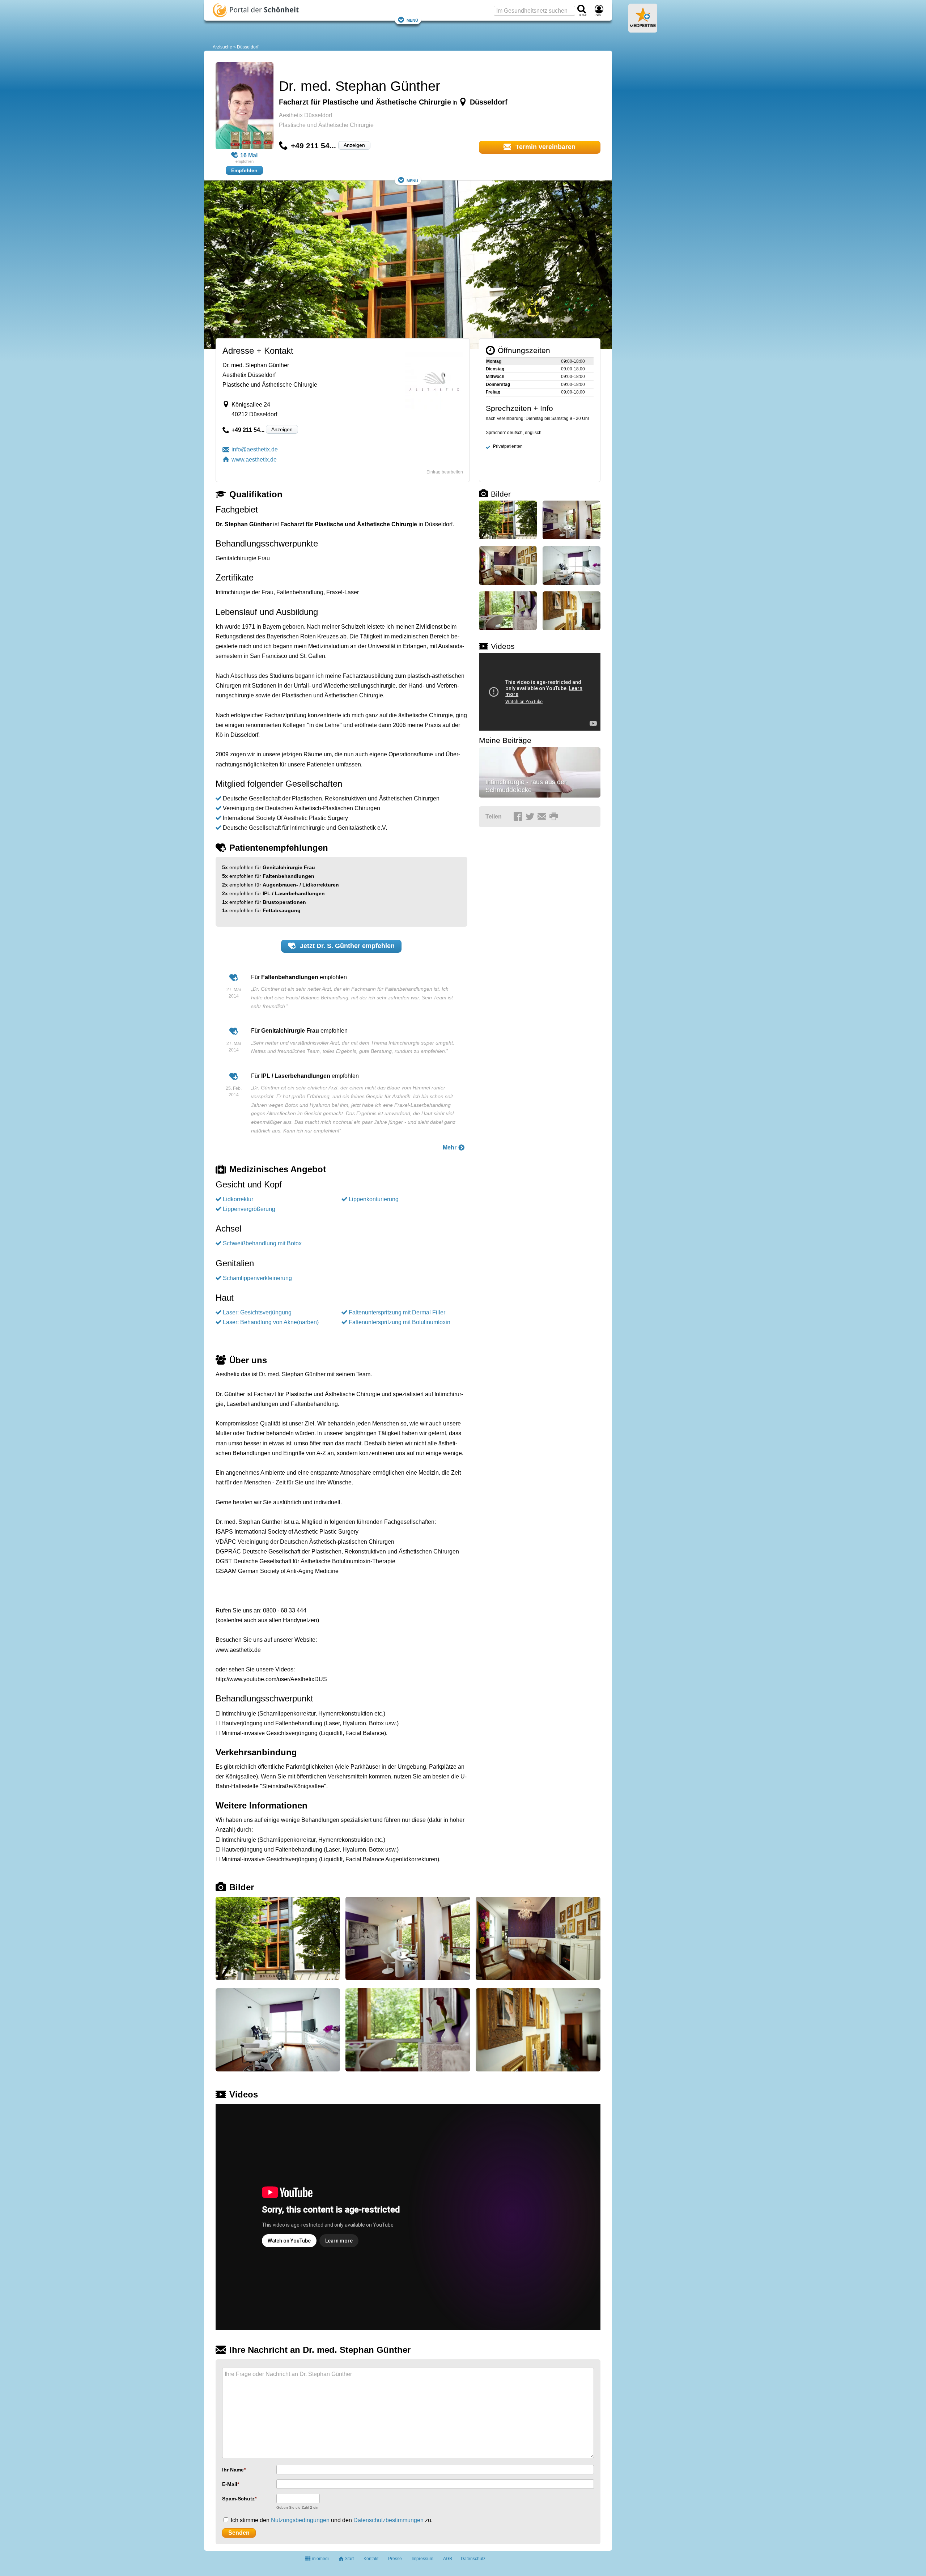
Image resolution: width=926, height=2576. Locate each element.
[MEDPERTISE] (643, 30)
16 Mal (249, 155)
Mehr (450, 1147)
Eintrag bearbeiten (445, 472)
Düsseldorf (248, 47)
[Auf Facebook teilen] (519, 817)
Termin (545, 147)
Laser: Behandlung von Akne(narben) (271, 1322)
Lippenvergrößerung (249, 1209)
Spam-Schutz (238, 2499)
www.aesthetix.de (254, 460)
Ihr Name (233, 2470)
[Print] (555, 817)
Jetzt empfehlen (346, 946)
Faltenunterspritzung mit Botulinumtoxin (400, 1322)
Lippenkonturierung (374, 1199)
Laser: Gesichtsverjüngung (257, 1312)
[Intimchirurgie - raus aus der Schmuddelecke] (540, 772)
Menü (412, 20)
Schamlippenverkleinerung (257, 1278)
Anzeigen (354, 145)
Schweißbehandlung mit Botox (262, 1243)
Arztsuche (222, 47)
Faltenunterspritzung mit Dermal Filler (397, 1312)
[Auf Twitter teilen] (531, 817)
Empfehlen (244, 170)
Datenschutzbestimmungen (388, 2520)
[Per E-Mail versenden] (543, 817)
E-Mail (230, 2484)
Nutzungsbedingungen (300, 2520)
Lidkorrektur (238, 1199)
